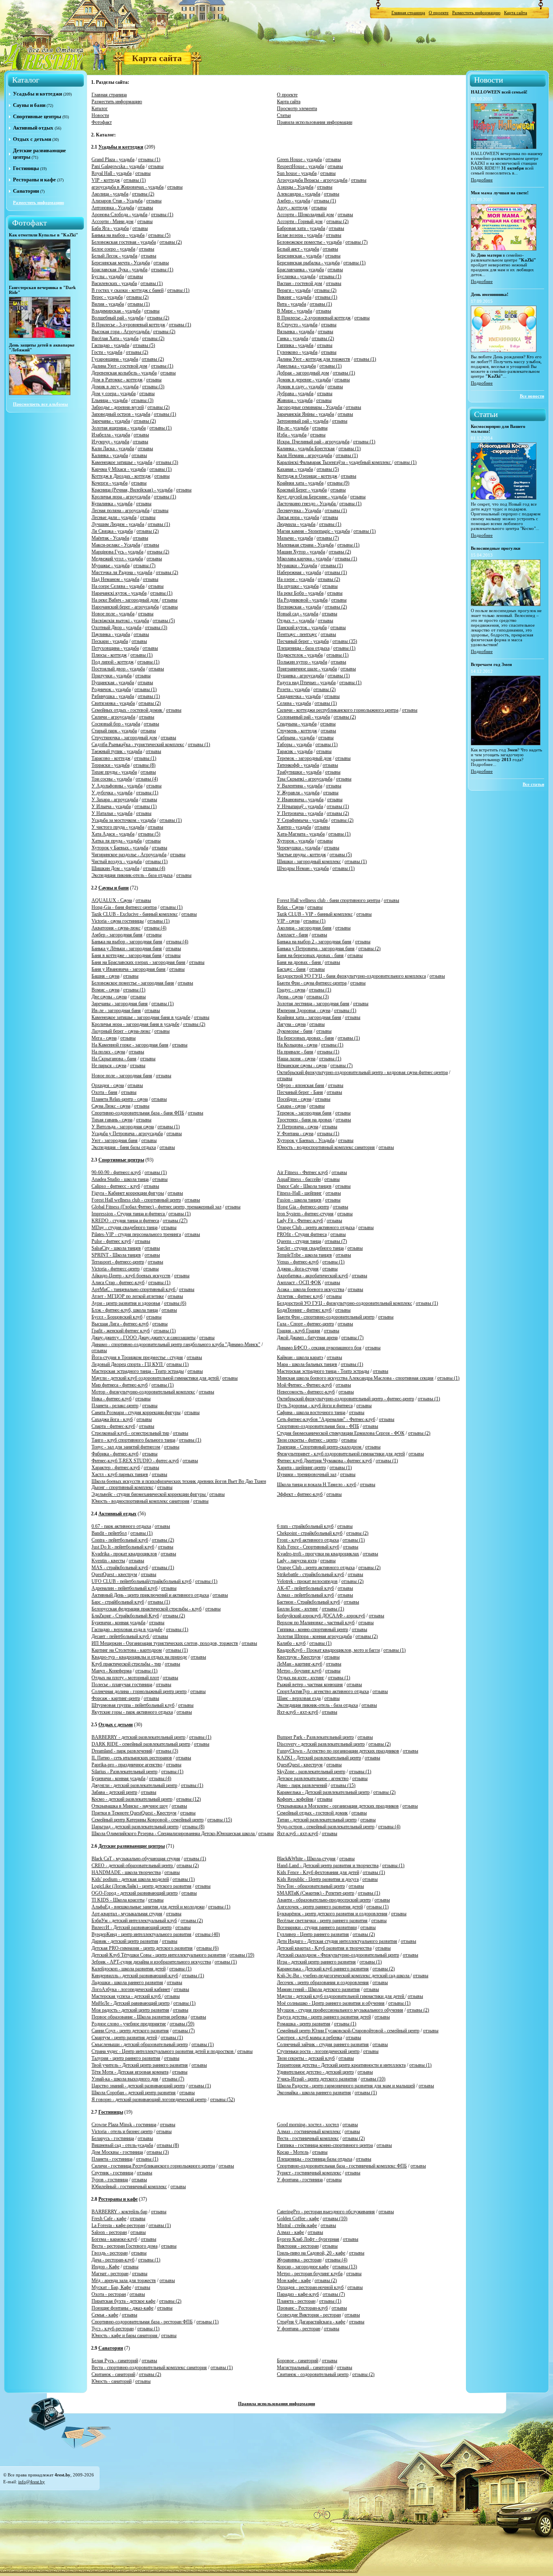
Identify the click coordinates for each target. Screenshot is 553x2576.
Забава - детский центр (114, 1792)
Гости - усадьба (107, 352)
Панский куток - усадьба (302, 628)
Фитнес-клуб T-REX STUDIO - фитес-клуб (135, 1461)
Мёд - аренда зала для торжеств (124, 2280)
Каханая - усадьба (295, 469)
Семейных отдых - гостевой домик (128, 710)
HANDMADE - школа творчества (126, 1872)
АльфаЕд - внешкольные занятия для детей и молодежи (148, 1907)
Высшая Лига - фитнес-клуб (120, 1324)
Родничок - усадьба (111, 689)
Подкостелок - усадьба (300, 655)
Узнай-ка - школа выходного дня (125, 2079)
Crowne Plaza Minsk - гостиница (124, 2125)
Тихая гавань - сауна (112, 1120)
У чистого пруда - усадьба (118, 827)
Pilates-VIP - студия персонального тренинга (136, 1234)
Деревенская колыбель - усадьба (124, 373)
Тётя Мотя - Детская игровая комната (130, 2072)
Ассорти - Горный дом (300, 221)
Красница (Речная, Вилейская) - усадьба (132, 490)
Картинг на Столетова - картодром (127, 1650)
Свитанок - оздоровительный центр (313, 2374)
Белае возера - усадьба (300, 235)
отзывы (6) (175, 1303)
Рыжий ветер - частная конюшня (310, 1685)
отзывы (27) (175, 1221)
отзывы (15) (343, 1785)
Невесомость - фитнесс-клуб (306, 1392)
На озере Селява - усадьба (118, 586)
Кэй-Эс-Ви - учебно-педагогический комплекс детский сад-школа (344, 1976)
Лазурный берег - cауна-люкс (121, 1031)
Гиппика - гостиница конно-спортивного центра (325, 2145)
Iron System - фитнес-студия (305, 1214)
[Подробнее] (504, 147)
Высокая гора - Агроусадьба (121, 332)
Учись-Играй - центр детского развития (317, 2079)
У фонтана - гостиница (300, 2180)
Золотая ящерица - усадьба (119, 428)
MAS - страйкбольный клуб (120, 1568)
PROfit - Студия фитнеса (302, 1234)
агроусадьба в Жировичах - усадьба (128, 187)
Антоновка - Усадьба (113, 208)
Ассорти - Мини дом (113, 221)
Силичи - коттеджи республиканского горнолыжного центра (338, 710)
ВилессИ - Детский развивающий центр (132, 1927)
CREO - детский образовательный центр (133, 1866)
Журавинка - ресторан (299, 2260)
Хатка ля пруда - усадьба (117, 841)
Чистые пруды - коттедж (301, 855)
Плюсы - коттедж (109, 655)
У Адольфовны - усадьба (117, 786)
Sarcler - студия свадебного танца (310, 1248)
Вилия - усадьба (108, 304)
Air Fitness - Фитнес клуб (302, 1172)
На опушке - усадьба (298, 586)
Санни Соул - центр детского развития (130, 2031)
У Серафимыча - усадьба (302, 820)
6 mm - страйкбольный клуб (305, 1526)
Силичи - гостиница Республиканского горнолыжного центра (153, 2166)
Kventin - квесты (108, 1561)
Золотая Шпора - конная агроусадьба (314, 1636)
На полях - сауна (108, 1052)
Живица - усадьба (295, 400)
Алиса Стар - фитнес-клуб (118, 1283)
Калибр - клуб (291, 1643)
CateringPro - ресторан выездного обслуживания (326, 2212)
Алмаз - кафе (290, 2232)
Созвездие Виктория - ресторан (309, 2315)
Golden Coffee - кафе (298, 2219)
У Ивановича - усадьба (300, 800)
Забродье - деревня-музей (118, 407)
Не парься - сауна (109, 1066)
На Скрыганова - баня (114, 1059)
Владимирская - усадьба (116, 311)
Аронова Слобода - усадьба (119, 215)
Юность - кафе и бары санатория (125, 2336)
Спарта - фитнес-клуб (113, 1426)
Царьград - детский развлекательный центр (135, 1827)
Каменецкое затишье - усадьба (122, 462)
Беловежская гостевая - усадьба (124, 242)
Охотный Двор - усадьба (116, 628)
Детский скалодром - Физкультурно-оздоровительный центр (338, 1955)
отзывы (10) (373, 2079)
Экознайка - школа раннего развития (314, 2093)
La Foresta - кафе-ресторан (118, 2225)
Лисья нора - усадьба (298, 517)
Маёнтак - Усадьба (110, 538)
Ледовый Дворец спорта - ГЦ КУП (128, 1364)
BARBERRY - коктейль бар (119, 2212)
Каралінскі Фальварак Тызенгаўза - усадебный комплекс (334, 462)
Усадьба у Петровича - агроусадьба (127, 1134)
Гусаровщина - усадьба (115, 359)
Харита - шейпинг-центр (301, 1468)
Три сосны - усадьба (112, 779)
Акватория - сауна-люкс (116, 928)
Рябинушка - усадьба (113, 696)
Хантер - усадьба (294, 827)
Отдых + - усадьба (296, 621)
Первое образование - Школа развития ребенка (139, 2017)
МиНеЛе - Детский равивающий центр (131, 2003)
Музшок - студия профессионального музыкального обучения (340, 2010)
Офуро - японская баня (301, 1085)
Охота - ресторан (109, 2294)
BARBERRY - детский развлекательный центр (138, 1737)
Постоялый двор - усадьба (118, 669)
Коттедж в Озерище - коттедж (307, 476)
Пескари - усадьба (110, 641)
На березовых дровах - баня (305, 1038)
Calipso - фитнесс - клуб (116, 1186)
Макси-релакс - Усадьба (116, 545)
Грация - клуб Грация (299, 1331)
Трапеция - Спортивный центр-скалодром (320, 1447)
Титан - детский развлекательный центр (317, 1820)
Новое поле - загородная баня (122, 1076)
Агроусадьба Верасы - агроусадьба (312, 180)
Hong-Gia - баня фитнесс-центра (124, 907)
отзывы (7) (356, 242)
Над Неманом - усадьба (115, 579)
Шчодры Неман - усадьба (303, 868)
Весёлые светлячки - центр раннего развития (322, 1921)
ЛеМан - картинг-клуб (300, 1664)
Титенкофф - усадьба (298, 765)
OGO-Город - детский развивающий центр (135, 1893)
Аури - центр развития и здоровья (126, 1303)
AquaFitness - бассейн (299, 1179)
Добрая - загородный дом (303, 373)
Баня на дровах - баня (300, 962)
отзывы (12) (188, 1799)
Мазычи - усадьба (295, 538)
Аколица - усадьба (110, 194)
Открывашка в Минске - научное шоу (130, 1806)
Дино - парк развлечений (302, 1785)
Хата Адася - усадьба (113, 834)
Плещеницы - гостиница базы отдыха (315, 2159)
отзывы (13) (345, 2267)
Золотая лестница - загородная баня (313, 1004)
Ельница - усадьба (110, 400)
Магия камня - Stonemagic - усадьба (313, 531)
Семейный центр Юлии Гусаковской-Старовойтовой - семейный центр (348, 2031)
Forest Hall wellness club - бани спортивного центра (329, 900)
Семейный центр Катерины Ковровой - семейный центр (148, 1820)
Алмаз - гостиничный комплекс (309, 2131)
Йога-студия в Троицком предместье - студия (137, 1357)
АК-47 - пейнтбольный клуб (305, 1588)
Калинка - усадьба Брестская (306, 449)
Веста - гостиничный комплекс (308, 2138)
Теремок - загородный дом (304, 758)
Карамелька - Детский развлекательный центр (323, 1792)
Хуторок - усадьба (295, 841)
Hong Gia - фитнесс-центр (303, 1207)
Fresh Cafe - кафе (109, 2219)
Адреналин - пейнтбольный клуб (124, 1588)
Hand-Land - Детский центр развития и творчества (328, 1866)
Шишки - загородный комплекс (309, 862)
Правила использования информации (315, 122)
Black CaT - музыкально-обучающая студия (136, 1859)
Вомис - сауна (105, 990)
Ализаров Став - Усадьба (117, 201)
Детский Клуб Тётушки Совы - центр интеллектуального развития (159, 1955)
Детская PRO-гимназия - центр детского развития (142, 1948)
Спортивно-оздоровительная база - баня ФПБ (138, 1113)
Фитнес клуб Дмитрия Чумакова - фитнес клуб (324, 1461)
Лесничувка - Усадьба (299, 511)
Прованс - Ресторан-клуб (302, 2308)
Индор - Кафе (105, 2267)
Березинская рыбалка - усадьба (308, 263)
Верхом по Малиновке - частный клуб (316, 1623)
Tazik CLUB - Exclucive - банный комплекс (135, 914)
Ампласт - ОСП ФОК (299, 1283)
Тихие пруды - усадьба (114, 772)
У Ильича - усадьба (111, 806)
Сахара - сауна (291, 1106)
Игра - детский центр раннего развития (316, 1962)
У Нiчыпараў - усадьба (300, 806)
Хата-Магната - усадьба (301, 834)
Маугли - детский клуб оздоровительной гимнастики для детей (156, 1378)
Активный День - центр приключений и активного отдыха (150, 1595)
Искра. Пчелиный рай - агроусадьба (313, 442)
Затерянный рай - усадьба (303, 421)
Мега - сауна (104, 1038)
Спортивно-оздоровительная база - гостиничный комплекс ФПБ (342, 2166)
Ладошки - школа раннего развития (127, 1983)
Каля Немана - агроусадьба (304, 455)
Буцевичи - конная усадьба (118, 1623)
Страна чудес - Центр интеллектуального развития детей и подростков (163, 2051)
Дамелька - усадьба (296, 366)
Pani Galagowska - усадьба (118, 166)
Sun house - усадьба (297, 173)
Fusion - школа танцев (299, 1200)
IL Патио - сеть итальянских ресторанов (132, 1758)
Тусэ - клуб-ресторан (113, 2329)
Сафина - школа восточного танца (311, 1412)
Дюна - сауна (290, 997)
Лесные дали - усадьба (114, 517)
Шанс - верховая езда (299, 1698)
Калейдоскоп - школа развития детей (129, 1969)
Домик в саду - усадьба (300, 387)
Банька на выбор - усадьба (118, 235)
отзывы (333, 160)
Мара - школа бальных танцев (307, 1364)
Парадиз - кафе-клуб (298, 2294)
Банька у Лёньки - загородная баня (127, 949)
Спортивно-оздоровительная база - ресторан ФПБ (142, 2322)
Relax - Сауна (290, 907)
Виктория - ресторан (298, 2246)
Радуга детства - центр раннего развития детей (324, 2017)
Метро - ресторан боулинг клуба (310, 2274)
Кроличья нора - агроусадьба (121, 497)
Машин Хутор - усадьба (301, 552)
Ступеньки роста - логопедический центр (318, 2051)
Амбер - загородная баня (117, 935)
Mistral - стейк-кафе (297, 2225)
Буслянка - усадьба (296, 277)
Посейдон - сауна (294, 1099)
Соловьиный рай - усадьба (303, 717)
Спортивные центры (37, 116)
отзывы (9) (338, 483)
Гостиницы (26, 168)
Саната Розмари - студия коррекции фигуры (136, 1412)
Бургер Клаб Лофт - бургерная (308, 2239)
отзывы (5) (159, 235)
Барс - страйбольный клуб (118, 1602)
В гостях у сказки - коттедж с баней (128, 290)
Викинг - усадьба (294, 297)
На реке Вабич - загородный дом (125, 600)
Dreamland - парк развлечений (122, 1751)
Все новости (532, 396)
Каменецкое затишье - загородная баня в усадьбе (141, 1017)
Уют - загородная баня (115, 1140)
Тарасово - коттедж (111, 758)
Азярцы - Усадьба (295, 187)
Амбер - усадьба (294, 201)
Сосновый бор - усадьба (116, 724)
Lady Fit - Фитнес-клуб (300, 1221)
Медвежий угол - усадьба (117, 559)
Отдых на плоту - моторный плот (125, 1678)
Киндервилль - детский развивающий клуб (135, 1976)
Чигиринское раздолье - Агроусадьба (129, 855)
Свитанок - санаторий (113, 2374)
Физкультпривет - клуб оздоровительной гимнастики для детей (341, 1454)
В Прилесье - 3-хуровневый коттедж (128, 325)
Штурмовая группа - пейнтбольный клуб (133, 1705)
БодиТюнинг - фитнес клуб (304, 1310)
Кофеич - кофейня (295, 1799)
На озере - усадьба (296, 579)
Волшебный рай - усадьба (117, 318)
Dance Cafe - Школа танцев (304, 1186)
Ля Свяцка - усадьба (112, 531)
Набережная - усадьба (299, 572)
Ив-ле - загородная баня (116, 1010)
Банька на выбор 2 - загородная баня (314, 942)
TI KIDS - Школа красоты (118, 1900)
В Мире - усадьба (295, 311)
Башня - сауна (105, 976)
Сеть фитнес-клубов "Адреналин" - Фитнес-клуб (326, 1419)
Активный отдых (33, 128)
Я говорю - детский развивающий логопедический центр (149, 2100)
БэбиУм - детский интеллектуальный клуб (134, 1921)
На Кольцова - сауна (297, 1045)
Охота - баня (104, 1092)
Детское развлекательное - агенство (313, 1778)
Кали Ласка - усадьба (113, 449)
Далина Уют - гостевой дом (119, 366)
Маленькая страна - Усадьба (305, 545)
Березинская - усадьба (299, 256)
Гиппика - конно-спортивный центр (313, 1629)
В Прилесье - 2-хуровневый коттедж (314, 318)
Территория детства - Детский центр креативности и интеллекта (341, 2065)
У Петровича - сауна (298, 1127)
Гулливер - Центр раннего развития (313, 1934)
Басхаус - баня (291, 969)
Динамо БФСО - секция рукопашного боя (319, 1348)
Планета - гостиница (112, 2159)
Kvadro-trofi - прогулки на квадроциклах (318, 1554)
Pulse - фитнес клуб (111, 1241)
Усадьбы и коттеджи (37, 94)
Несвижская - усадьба (299, 607)
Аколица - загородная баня (304, 928)
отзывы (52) (222, 2100)
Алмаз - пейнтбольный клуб (305, 1595)
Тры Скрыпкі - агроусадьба (305, 779)
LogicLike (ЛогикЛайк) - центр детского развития (141, 1886)
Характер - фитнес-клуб (116, 1468)
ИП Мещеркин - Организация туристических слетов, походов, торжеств (165, 1643)
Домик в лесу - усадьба (115, 387)
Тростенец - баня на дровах (304, 1120)
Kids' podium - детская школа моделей (130, 1879)
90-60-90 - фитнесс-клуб (116, 1172)
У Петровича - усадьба (300, 813)
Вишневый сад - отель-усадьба (122, 2145)
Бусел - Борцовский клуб (117, 1317)
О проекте (439, 13)
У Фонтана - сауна (295, 1134)
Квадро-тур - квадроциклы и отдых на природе (139, 1657)
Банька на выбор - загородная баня (127, 942)
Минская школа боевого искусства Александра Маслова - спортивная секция (355, 1378)
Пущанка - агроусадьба (300, 676)
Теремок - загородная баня (304, 1113)
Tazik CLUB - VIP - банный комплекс (315, 914)
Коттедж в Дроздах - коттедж (121, 476)
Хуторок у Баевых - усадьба (120, 848)
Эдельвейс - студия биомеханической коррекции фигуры (149, 1494)
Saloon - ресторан (109, 2232)
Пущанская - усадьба (113, 683)
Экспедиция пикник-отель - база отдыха (132, 875)
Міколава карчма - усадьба (304, 559)
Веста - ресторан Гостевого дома (124, 2246)
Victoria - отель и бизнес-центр (122, 2131)
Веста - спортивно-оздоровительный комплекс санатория (149, 2368)
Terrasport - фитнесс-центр (118, 1262)
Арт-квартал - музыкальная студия (127, 1914)
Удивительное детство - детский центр (315, 2072)
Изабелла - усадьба (111, 435)
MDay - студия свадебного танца (124, 1227)
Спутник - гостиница (112, 2173)
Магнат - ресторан (110, 2274)
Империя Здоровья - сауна (304, 1010)
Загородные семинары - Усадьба (309, 407)
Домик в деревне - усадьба (304, 380)
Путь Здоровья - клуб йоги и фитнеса (315, 1406)
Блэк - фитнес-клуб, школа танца (125, 1310)
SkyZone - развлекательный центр (311, 1772)
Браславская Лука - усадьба (119, 270)
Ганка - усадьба (292, 338)
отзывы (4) (147, 779)
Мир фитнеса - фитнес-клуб (120, 1385)
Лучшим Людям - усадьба (118, 524)
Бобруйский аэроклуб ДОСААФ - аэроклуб (321, 1616)
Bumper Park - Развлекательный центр (315, 1737)
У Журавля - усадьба (298, 793)
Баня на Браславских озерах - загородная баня (138, 962)
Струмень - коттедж (297, 731)
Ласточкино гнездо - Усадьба (307, 504)
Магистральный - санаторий (305, 2368)
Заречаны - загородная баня (120, 1004)
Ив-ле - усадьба (293, 428)
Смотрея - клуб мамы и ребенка (309, 2038)
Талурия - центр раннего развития (126, 2058)
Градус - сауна (291, 990)
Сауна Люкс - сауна (111, 1106)
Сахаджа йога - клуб (112, 1419)
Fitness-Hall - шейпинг (299, 1193)
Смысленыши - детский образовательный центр (140, 2044)
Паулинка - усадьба (111, 634)
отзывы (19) (242, 1955)
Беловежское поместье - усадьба (309, 242)
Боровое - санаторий (298, 2361)
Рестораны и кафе (34, 180)
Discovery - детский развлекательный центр (321, 1744)
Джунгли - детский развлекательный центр (134, 1785)
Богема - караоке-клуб (114, 2239)
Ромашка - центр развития (304, 2024)
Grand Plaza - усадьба (113, 160)
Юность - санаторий (112, 2381)
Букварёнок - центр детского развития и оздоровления (332, 1914)
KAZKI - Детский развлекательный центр (319, 1758)
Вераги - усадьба (294, 290)
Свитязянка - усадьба (113, 703)
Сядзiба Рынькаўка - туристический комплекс (138, 745)
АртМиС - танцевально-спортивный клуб (134, 1289)
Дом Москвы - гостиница (117, 2152)
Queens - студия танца (299, 1241)
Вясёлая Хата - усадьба (115, 338)
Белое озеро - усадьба (113, 249)
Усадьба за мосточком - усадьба (124, 820)
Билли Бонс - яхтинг (298, 1609)
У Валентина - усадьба (300, 786)
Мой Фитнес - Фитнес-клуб (304, 1385)
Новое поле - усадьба (113, 614)
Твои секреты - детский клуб (306, 2058)
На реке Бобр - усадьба (300, 593)
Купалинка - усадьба (112, 504)
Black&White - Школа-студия (306, 1859)
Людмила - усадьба (296, 524)
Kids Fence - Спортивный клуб (308, 1547)
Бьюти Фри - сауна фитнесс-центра (312, 983)
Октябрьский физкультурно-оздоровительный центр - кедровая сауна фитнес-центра (362, 1072)
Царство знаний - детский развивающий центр (138, 2086)
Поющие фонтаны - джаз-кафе (122, 2308)
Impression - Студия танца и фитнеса (129, 1214)
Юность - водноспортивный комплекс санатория (326, 1147)
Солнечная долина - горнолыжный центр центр (139, 1691)
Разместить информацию (476, 13)
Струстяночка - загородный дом (124, 738)
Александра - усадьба (299, 194)
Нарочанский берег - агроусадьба (125, 607)
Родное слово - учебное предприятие (129, 2024)
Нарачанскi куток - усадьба (119, 593)
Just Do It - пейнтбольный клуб (123, 1547)
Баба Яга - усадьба (110, 228)
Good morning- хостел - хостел (308, 2125)
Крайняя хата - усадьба (300, 483)
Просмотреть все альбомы (40, 404)
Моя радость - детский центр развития (130, 2010)
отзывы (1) (149, 160)
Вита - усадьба (291, 304)
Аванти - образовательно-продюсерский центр (324, 1900)
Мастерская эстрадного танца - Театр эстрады (138, 1371)
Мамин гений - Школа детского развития (318, 1989)
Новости (100, 115)
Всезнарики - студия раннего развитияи (317, 1927)
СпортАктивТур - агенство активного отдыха (323, 1691)
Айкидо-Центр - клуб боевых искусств (131, 1276)
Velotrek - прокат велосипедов (307, 1581)
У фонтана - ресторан (299, 2329)
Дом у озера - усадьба (114, 394)
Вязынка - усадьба (296, 332)
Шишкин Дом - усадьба (115, 868)
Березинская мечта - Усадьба (121, 263)
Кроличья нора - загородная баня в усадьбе (135, 1024)
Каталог (100, 108)
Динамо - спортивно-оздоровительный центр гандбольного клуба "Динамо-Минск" (176, 1344)
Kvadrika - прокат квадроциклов (124, 1554)
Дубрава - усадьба (295, 394)
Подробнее (482, 180)
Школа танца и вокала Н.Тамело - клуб (317, 1485)
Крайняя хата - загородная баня (309, 1017)
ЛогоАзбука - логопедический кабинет (131, 1989)
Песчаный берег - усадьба (303, 641)
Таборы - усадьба (294, 745)
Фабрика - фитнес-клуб (115, 1454)
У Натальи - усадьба (112, 813)
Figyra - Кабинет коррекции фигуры (128, 1193)
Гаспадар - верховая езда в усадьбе (127, 1629)
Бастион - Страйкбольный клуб (308, 1602)
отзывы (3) (153, 387)
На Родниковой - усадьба (302, 600)
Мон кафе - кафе (294, 2280)
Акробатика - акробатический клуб (313, 1276)
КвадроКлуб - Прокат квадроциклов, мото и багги (328, 1650)
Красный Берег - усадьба (302, 490)
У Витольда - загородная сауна (123, 1127)
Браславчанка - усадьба (300, 270)
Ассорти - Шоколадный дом (305, 215)
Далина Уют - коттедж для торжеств (314, 359)
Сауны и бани (29, 105)
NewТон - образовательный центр (311, 1886)
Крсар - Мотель (293, 2152)
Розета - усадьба (293, 689)
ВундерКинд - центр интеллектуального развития (141, 1934)
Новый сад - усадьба (298, 614)
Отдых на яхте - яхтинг (301, 1678)
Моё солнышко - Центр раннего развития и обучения (331, 2003)
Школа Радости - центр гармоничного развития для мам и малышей (346, 2086)
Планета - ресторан (296, 2301)
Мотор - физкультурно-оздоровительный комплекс (143, 1392)
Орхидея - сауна (108, 1085)
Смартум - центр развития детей (124, 2038)
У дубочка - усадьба (112, 793)
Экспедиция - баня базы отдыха (124, 1147)
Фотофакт (102, 122)
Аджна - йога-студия (298, 1269)
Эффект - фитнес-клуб (300, 1494)
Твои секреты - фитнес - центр (307, 1440)
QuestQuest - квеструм (114, 1574)
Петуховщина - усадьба (115, 648)
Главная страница (408, 13)
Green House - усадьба (299, 160)
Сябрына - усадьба (296, 738)
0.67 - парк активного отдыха (121, 1526)
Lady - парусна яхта (297, 1561)
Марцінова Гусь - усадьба (117, 552)
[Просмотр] (40, 279)
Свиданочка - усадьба (299, 696)
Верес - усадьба (107, 297)
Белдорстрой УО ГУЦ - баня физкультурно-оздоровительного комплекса (351, 976)
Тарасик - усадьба (295, 751)
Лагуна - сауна (291, 1024)
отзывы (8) (144, 765)
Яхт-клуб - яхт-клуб (298, 1712)
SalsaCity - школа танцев (116, 1248)
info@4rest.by (32, 2482)
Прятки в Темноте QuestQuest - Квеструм (134, 1813)
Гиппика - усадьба (295, 345)
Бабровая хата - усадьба (301, 228)
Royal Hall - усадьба (112, 173)
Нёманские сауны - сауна (302, 1066)
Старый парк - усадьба (114, 731)
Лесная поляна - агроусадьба (120, 511)
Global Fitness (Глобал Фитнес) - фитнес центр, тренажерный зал (156, 1207)
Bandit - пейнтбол (109, 1533)
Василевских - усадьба (114, 283)
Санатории (26, 191)
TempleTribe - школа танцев (304, 1255)
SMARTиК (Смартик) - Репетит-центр (316, 1893)
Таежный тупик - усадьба (117, 751)
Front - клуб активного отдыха (308, 1540)
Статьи (284, 115)
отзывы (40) (207, 1934)
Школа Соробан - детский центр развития (134, 2093)
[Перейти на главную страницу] (44, 56)
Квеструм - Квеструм (299, 1657)
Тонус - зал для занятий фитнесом (126, 1447)
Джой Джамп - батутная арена (307, 1338)
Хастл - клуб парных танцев (120, 1474)
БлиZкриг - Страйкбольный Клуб (125, 1616)
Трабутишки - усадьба (299, 772)
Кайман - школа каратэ (300, 1357)
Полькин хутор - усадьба (302, 662)
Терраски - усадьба (111, 765)
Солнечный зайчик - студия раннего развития (323, 2044)
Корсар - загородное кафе (303, 2267)
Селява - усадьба (294, 703)
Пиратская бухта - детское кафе (123, 2301)
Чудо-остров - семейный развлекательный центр (326, 1827)
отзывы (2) (143, 194)
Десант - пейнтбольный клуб (121, 1636)
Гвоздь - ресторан (110, 2253)
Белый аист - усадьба (298, 249)
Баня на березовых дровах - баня (310, 955)
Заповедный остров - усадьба (121, 414)
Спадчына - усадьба (297, 724)
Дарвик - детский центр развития (125, 1941)
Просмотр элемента (297, 108)
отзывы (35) (345, 641)
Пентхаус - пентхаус (297, 634)
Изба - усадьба (292, 435)
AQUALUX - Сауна (112, 900)
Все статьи (533, 784)
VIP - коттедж (106, 180)
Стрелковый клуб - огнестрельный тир (130, 1433)
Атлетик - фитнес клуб (300, 1296)
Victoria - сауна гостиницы (118, 921)
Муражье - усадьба (111, 566)
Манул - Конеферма (112, 1671)
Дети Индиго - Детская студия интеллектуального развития (337, 1941)
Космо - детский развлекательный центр (132, 1799)
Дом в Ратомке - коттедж (117, 380)
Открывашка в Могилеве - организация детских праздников (338, 1806)
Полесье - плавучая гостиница (122, 1685)
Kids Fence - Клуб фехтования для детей (318, 1872)
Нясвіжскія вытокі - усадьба (120, 621)
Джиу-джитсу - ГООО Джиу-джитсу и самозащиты (144, 1338)
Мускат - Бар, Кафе (111, 2287)
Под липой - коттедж (113, 662)
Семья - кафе (105, 2315)
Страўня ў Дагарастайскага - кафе (311, 2322)
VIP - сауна (288, 921)
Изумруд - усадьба (110, 442)
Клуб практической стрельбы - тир (126, 1664)
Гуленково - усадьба (297, 352)
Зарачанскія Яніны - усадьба (305, 414)
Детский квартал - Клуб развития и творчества (324, 1948)
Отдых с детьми (32, 139)
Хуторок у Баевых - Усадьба (306, 1140)
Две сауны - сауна (109, 997)
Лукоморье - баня (295, 1031)
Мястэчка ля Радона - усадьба (122, 572)
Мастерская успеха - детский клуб (127, 1996)
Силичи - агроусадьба (113, 717)
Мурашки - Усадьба (297, 566)
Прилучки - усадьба (112, 676)
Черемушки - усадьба (299, 848)
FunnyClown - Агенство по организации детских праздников (338, 1751)
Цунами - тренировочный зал (307, 1474)
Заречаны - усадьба (111, 421)
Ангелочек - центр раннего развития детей (320, 1907)
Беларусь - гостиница (113, 2138)
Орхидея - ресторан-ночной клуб (310, 2287)
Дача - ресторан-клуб (113, 2260)
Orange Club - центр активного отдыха (316, 1227)
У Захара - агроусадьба (115, 800)
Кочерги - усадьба (110, 483)
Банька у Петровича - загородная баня (316, 949)
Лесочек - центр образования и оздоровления (323, 1983)
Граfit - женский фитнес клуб (121, 1331)
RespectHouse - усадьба (300, 166)
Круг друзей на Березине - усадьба (312, 497)
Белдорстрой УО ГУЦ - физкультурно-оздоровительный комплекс (345, 1303)
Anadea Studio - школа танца (120, 1179)
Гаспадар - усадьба (110, 345)
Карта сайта (516, 13)
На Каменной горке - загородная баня (130, 1045)
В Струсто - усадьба (297, 325)
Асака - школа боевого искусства (311, 1289)
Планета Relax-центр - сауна (120, 1099)
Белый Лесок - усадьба (114, 256)
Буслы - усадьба (108, 277)
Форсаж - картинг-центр (116, 1698)
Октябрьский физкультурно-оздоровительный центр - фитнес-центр (346, 1399)
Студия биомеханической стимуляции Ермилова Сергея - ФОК (341, 1433)
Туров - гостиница (110, 2180)
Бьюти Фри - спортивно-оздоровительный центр (326, 1317)
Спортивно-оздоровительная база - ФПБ (318, 1426)
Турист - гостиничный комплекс (309, 2173)
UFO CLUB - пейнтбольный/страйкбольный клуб (141, 1581)
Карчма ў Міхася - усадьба (119, 469)
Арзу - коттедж (292, 208)
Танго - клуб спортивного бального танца (133, 1440)
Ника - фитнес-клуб (112, 1399)
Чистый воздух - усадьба (117, 862)
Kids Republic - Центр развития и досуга (318, 1879)
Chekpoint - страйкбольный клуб (310, 1533)
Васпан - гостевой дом (300, 283)
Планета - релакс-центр (115, 1406)
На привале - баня (295, 1052)
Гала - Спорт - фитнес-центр (305, 1324)
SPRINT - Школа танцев (116, 1255)
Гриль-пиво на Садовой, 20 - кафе (311, 2253)
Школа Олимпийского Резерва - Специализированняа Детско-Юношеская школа (174, 1834)
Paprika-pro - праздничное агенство (127, 1765)
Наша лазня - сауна (296, 1059)
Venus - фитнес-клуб (298, 1262)
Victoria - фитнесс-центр (116, 1269)
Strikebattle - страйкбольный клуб (311, 1574)
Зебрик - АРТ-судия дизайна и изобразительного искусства (151, 1962)
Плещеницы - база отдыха (303, 648)
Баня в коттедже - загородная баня (127, 955)
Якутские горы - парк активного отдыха (132, 1712)
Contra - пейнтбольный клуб (120, 1540)
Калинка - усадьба (110, 455)
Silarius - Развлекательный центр (124, 1772)
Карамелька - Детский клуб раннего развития (323, 1969)
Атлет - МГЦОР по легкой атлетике (128, 1296)
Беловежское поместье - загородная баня (133, 983)
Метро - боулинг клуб (299, 1671)
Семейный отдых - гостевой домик (312, 1813)
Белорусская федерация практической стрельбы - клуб (147, 1609)
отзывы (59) (182, 2024)
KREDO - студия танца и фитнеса (125, 1221)
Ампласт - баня (292, 935)
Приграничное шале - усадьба (307, 669)
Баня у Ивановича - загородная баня (129, 969)
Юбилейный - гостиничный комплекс (129, 2187)
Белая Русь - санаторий (115, 2361)
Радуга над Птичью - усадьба (306, 683)
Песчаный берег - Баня (300, 1092)
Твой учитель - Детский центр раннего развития (140, 2065)
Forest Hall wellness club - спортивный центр (136, 1200)
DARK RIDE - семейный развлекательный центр (141, 1744)
